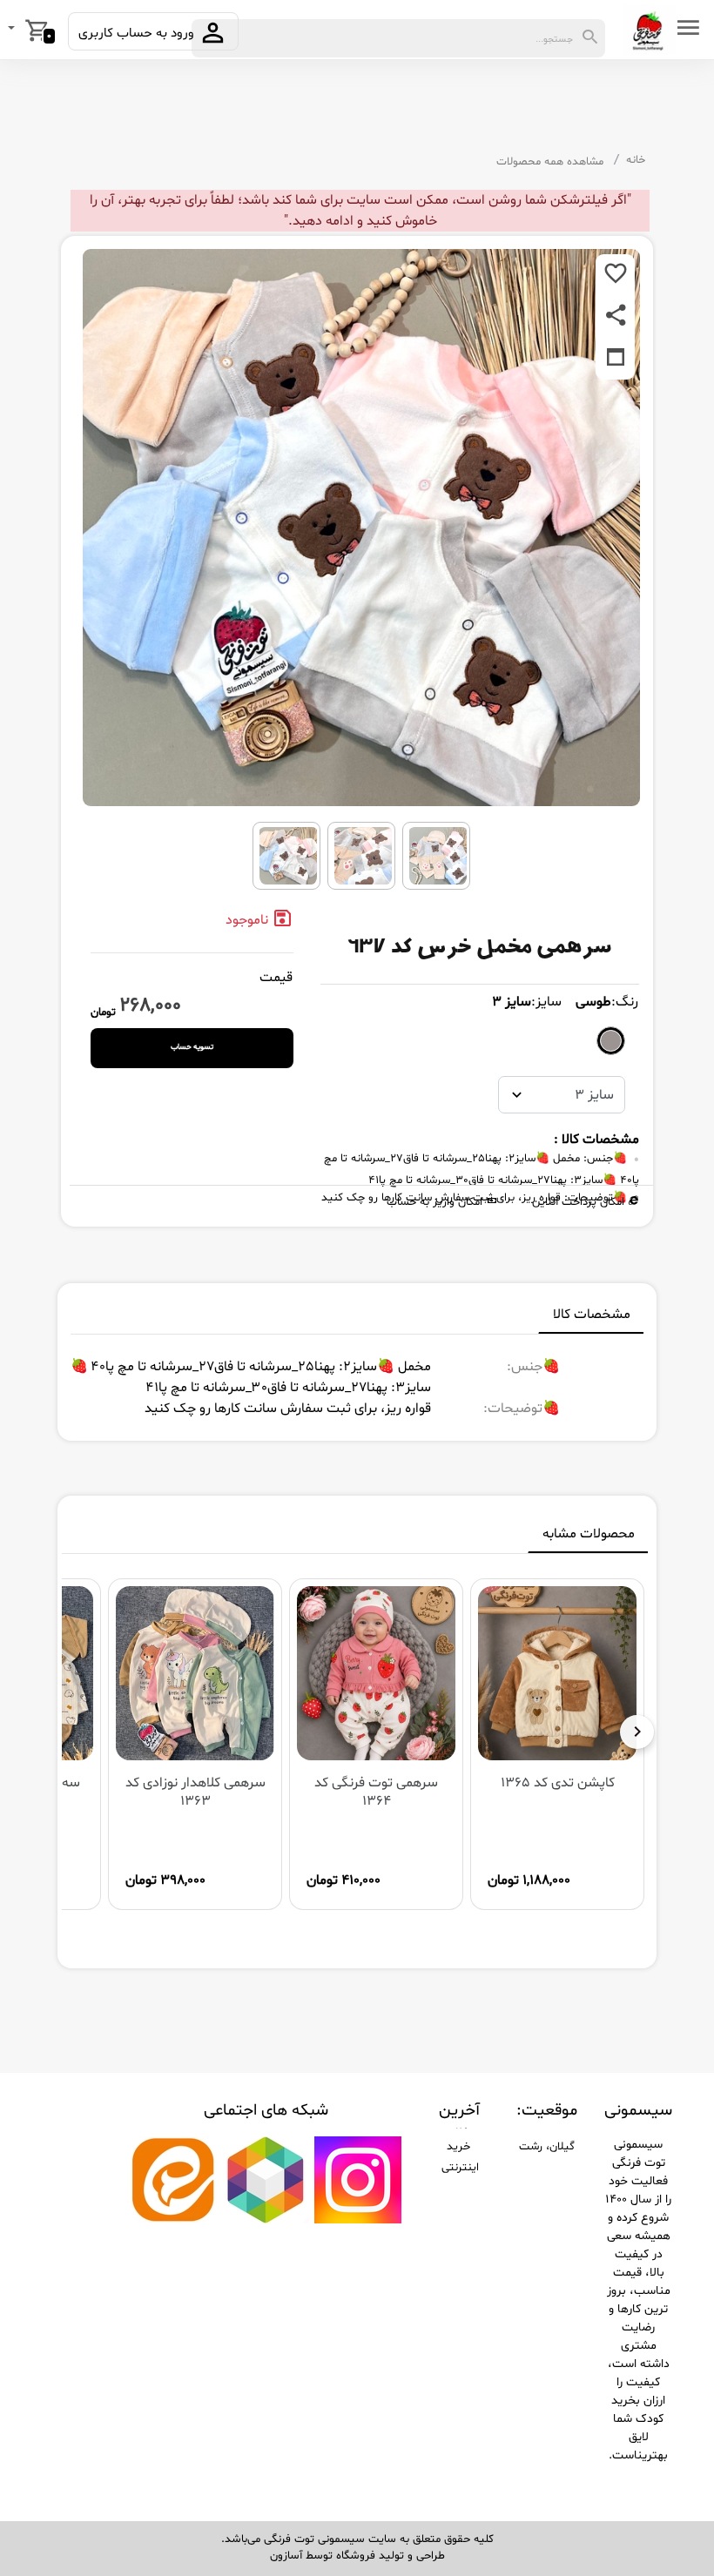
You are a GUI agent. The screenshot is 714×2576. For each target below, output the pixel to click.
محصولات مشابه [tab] (589, 1534)
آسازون (286, 2556)
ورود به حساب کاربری (138, 34)
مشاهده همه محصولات (550, 162)
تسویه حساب (192, 1047)
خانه (636, 160)
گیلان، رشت (547, 2147)
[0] (13, 30)
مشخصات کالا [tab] (592, 1315)
